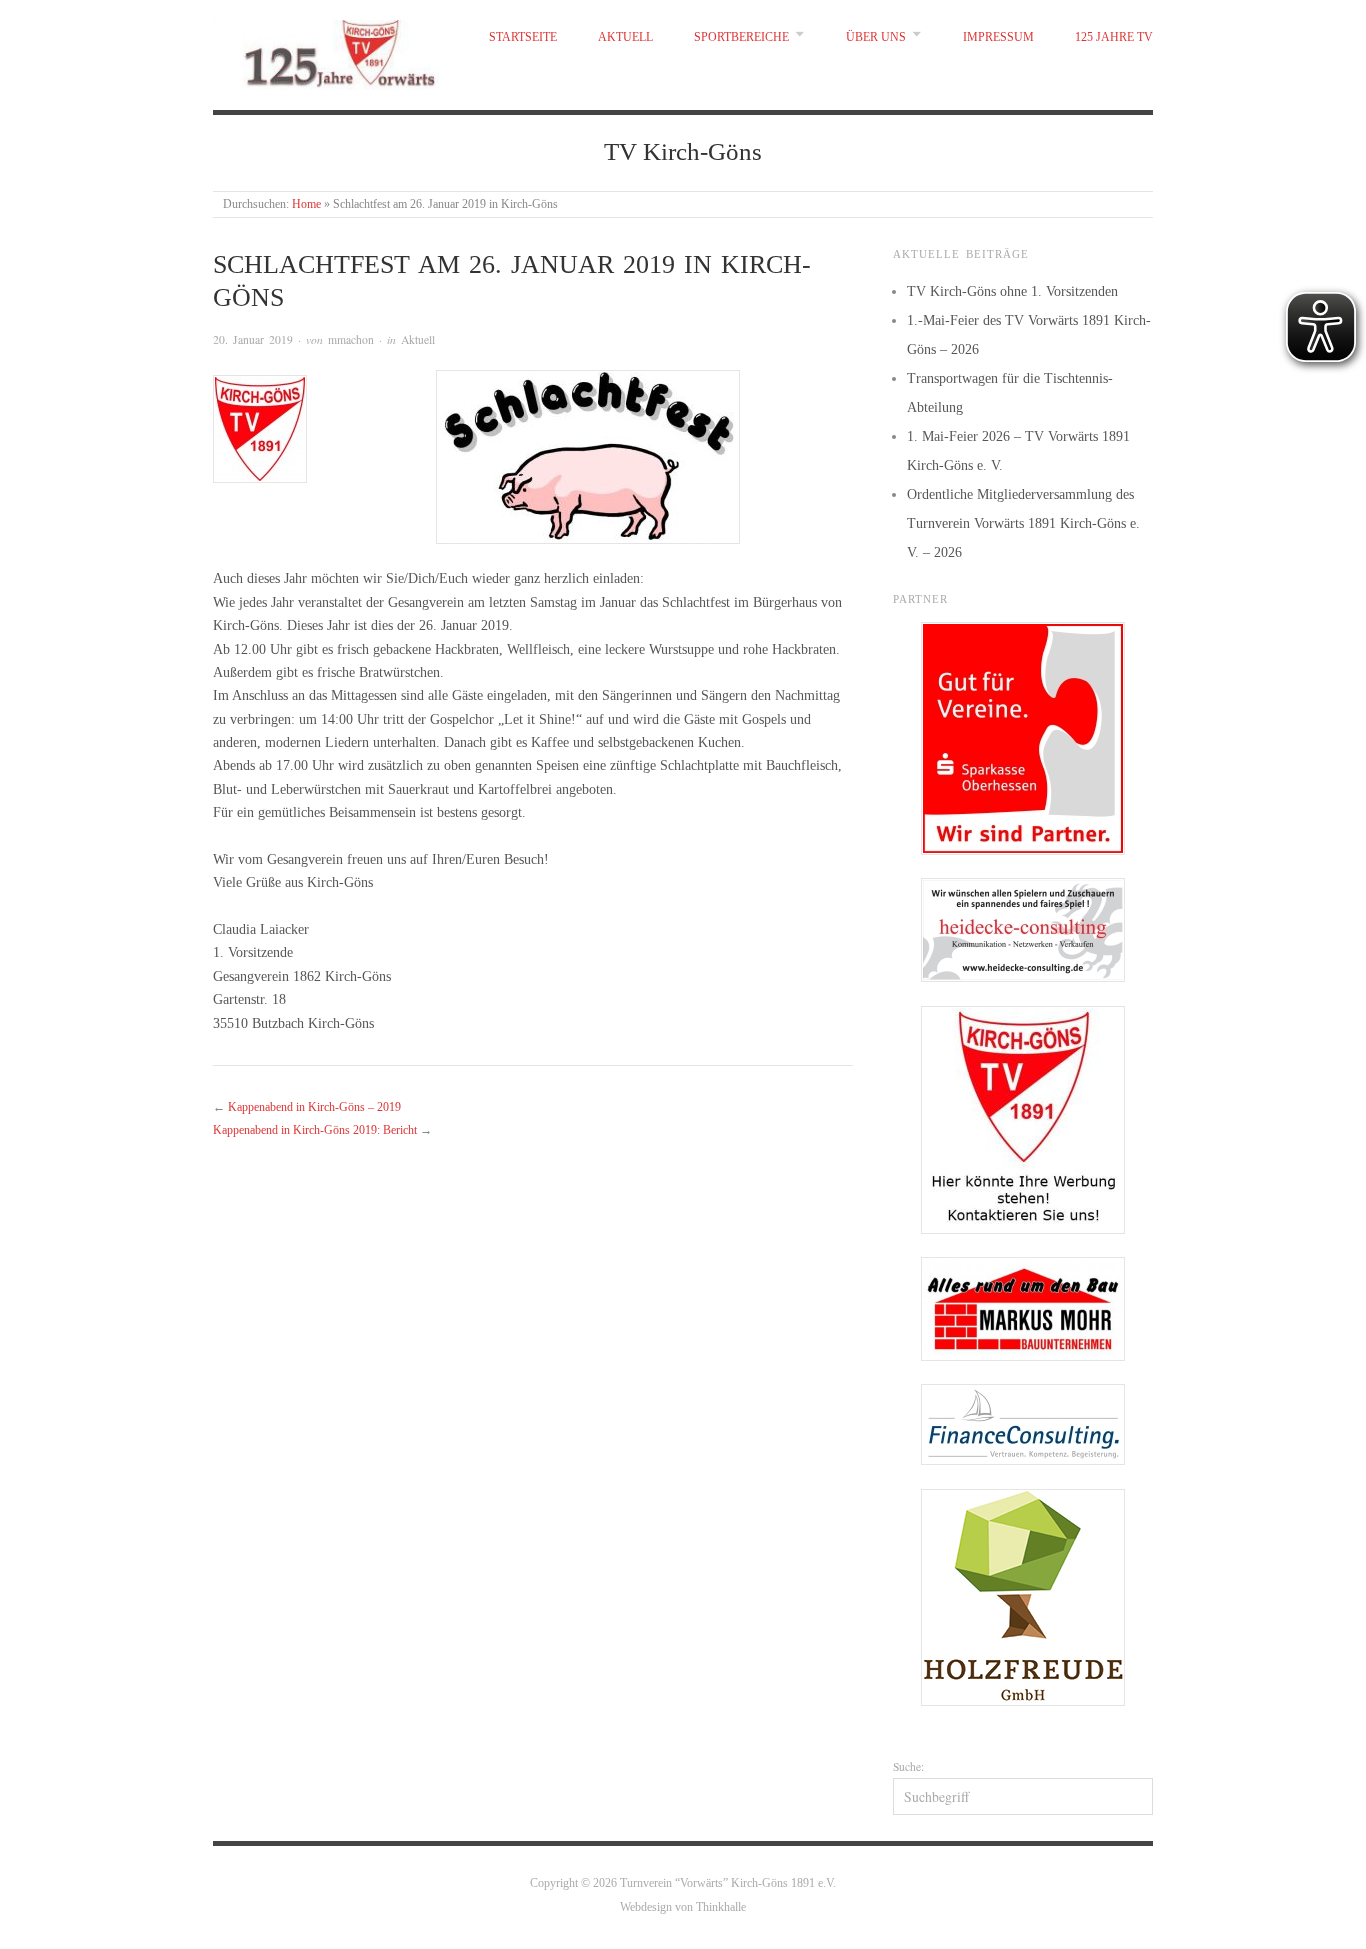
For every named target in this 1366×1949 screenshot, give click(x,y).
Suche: (908, 1766)
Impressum (998, 37)
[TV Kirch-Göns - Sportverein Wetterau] (330, 50)
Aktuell (625, 37)
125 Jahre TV (1114, 37)
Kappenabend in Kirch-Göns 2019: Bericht (315, 1130)
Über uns (876, 37)
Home (306, 204)
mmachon (351, 339)
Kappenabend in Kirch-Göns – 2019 (314, 1107)
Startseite (523, 37)
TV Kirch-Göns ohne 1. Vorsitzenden (1012, 291)
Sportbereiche (741, 37)
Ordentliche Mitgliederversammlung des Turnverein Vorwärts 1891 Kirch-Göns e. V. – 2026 (1023, 523)
